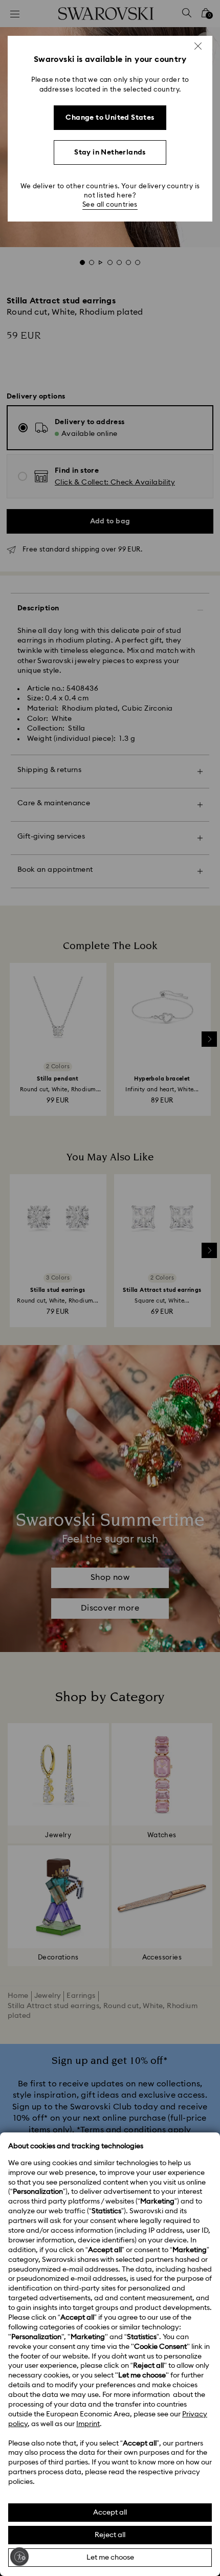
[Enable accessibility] (19, 2557)
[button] (198, 46)
